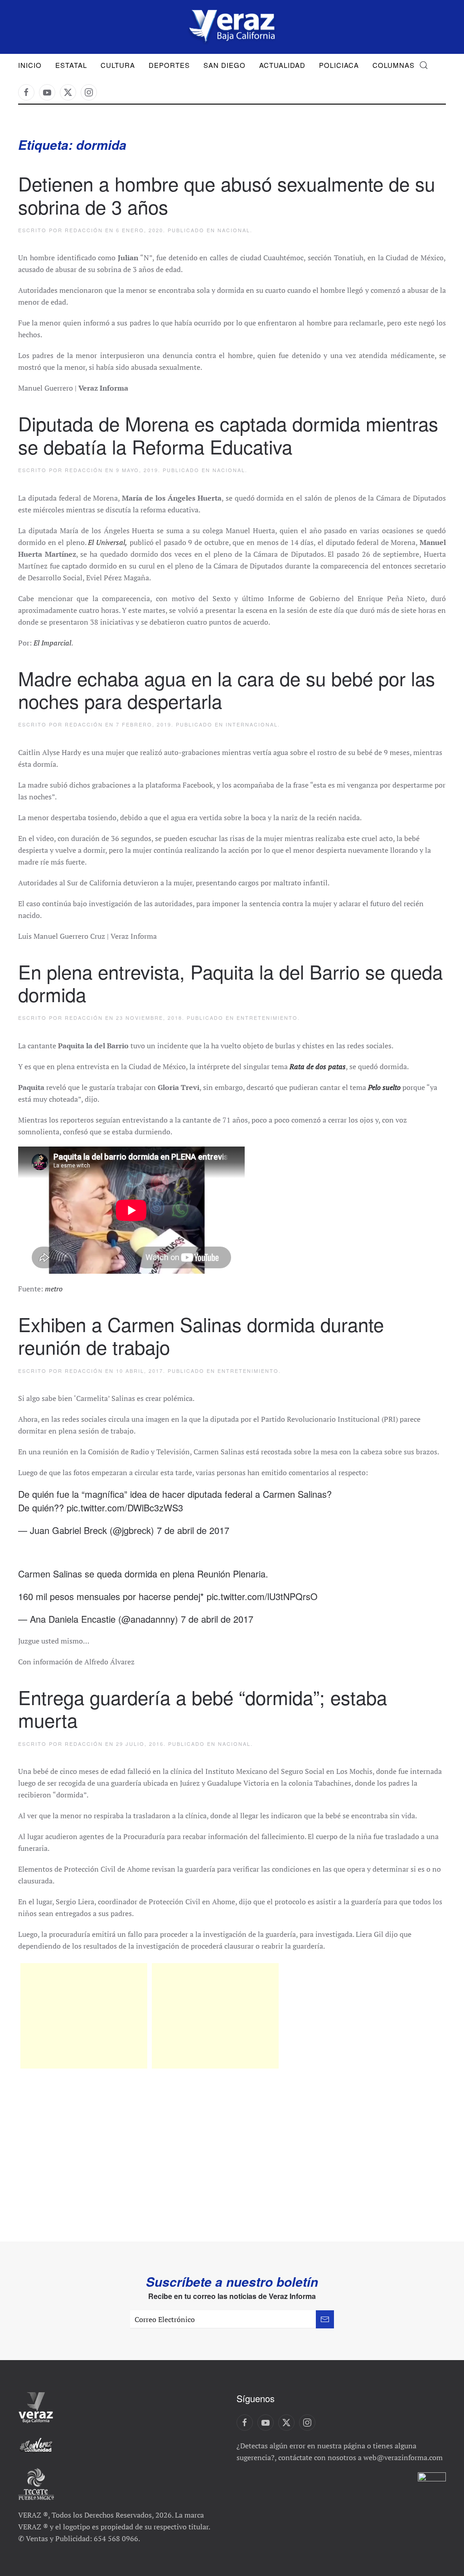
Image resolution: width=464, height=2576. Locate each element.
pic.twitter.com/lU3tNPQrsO (262, 1596)
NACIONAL (234, 230)
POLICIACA (339, 65)
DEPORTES (169, 65)
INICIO (30, 65)
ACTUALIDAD (282, 65)
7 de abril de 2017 (193, 1530)
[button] (424, 65)
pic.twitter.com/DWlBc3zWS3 (125, 1508)
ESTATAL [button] (71, 65)
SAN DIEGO (225, 65)
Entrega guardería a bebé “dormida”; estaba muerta (203, 1708)
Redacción (84, 230)
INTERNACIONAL (252, 724)
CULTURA (118, 65)
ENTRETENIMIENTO (267, 1018)
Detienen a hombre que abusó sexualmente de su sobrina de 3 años (227, 195)
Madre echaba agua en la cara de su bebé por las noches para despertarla (227, 689)
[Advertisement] (84, 2016)
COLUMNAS (394, 65)
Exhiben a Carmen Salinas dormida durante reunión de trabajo (201, 1335)
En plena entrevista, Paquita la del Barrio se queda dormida (230, 983)
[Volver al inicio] (232, 27)
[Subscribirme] (325, 2319)
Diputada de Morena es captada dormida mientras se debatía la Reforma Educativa (228, 435)
